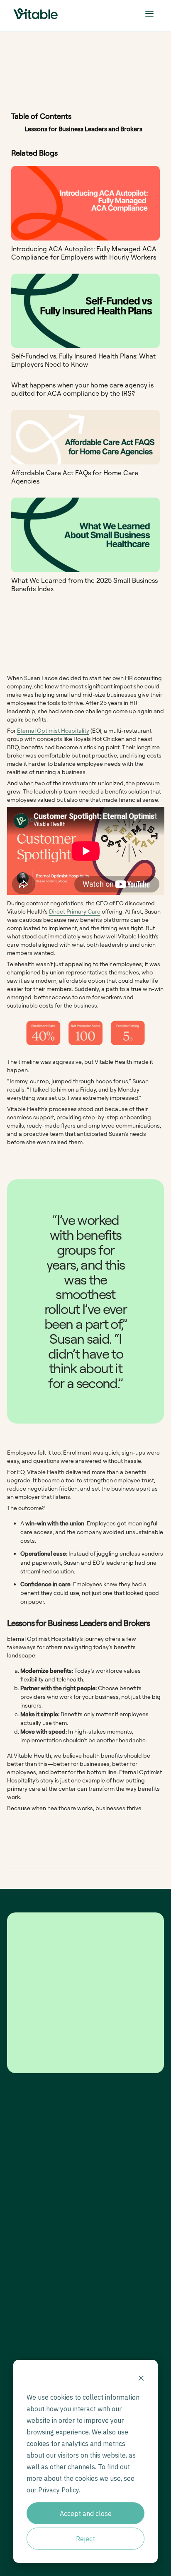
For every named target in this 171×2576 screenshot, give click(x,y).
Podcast (107, 2337)
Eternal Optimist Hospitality (53, 730)
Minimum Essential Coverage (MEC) (119, 2263)
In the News (111, 2358)
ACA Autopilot (114, 2296)
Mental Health (114, 2250)
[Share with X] (86, 1874)
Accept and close (86, 2513)
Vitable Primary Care (122, 2219)
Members (18, 2230)
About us (17, 2327)
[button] (149, 14)
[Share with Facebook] (110, 1874)
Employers (19, 2219)
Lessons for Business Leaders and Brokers (83, 129)
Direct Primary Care (75, 911)
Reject (85, 2539)
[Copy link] (63, 1874)
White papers (113, 2348)
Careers (16, 2337)
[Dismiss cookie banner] (141, 2379)
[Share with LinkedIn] (133, 1874)
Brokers (16, 2240)
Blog (103, 2327)
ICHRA (105, 2276)
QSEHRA (107, 2286)
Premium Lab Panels (121, 2240)
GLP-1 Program (114, 2230)
